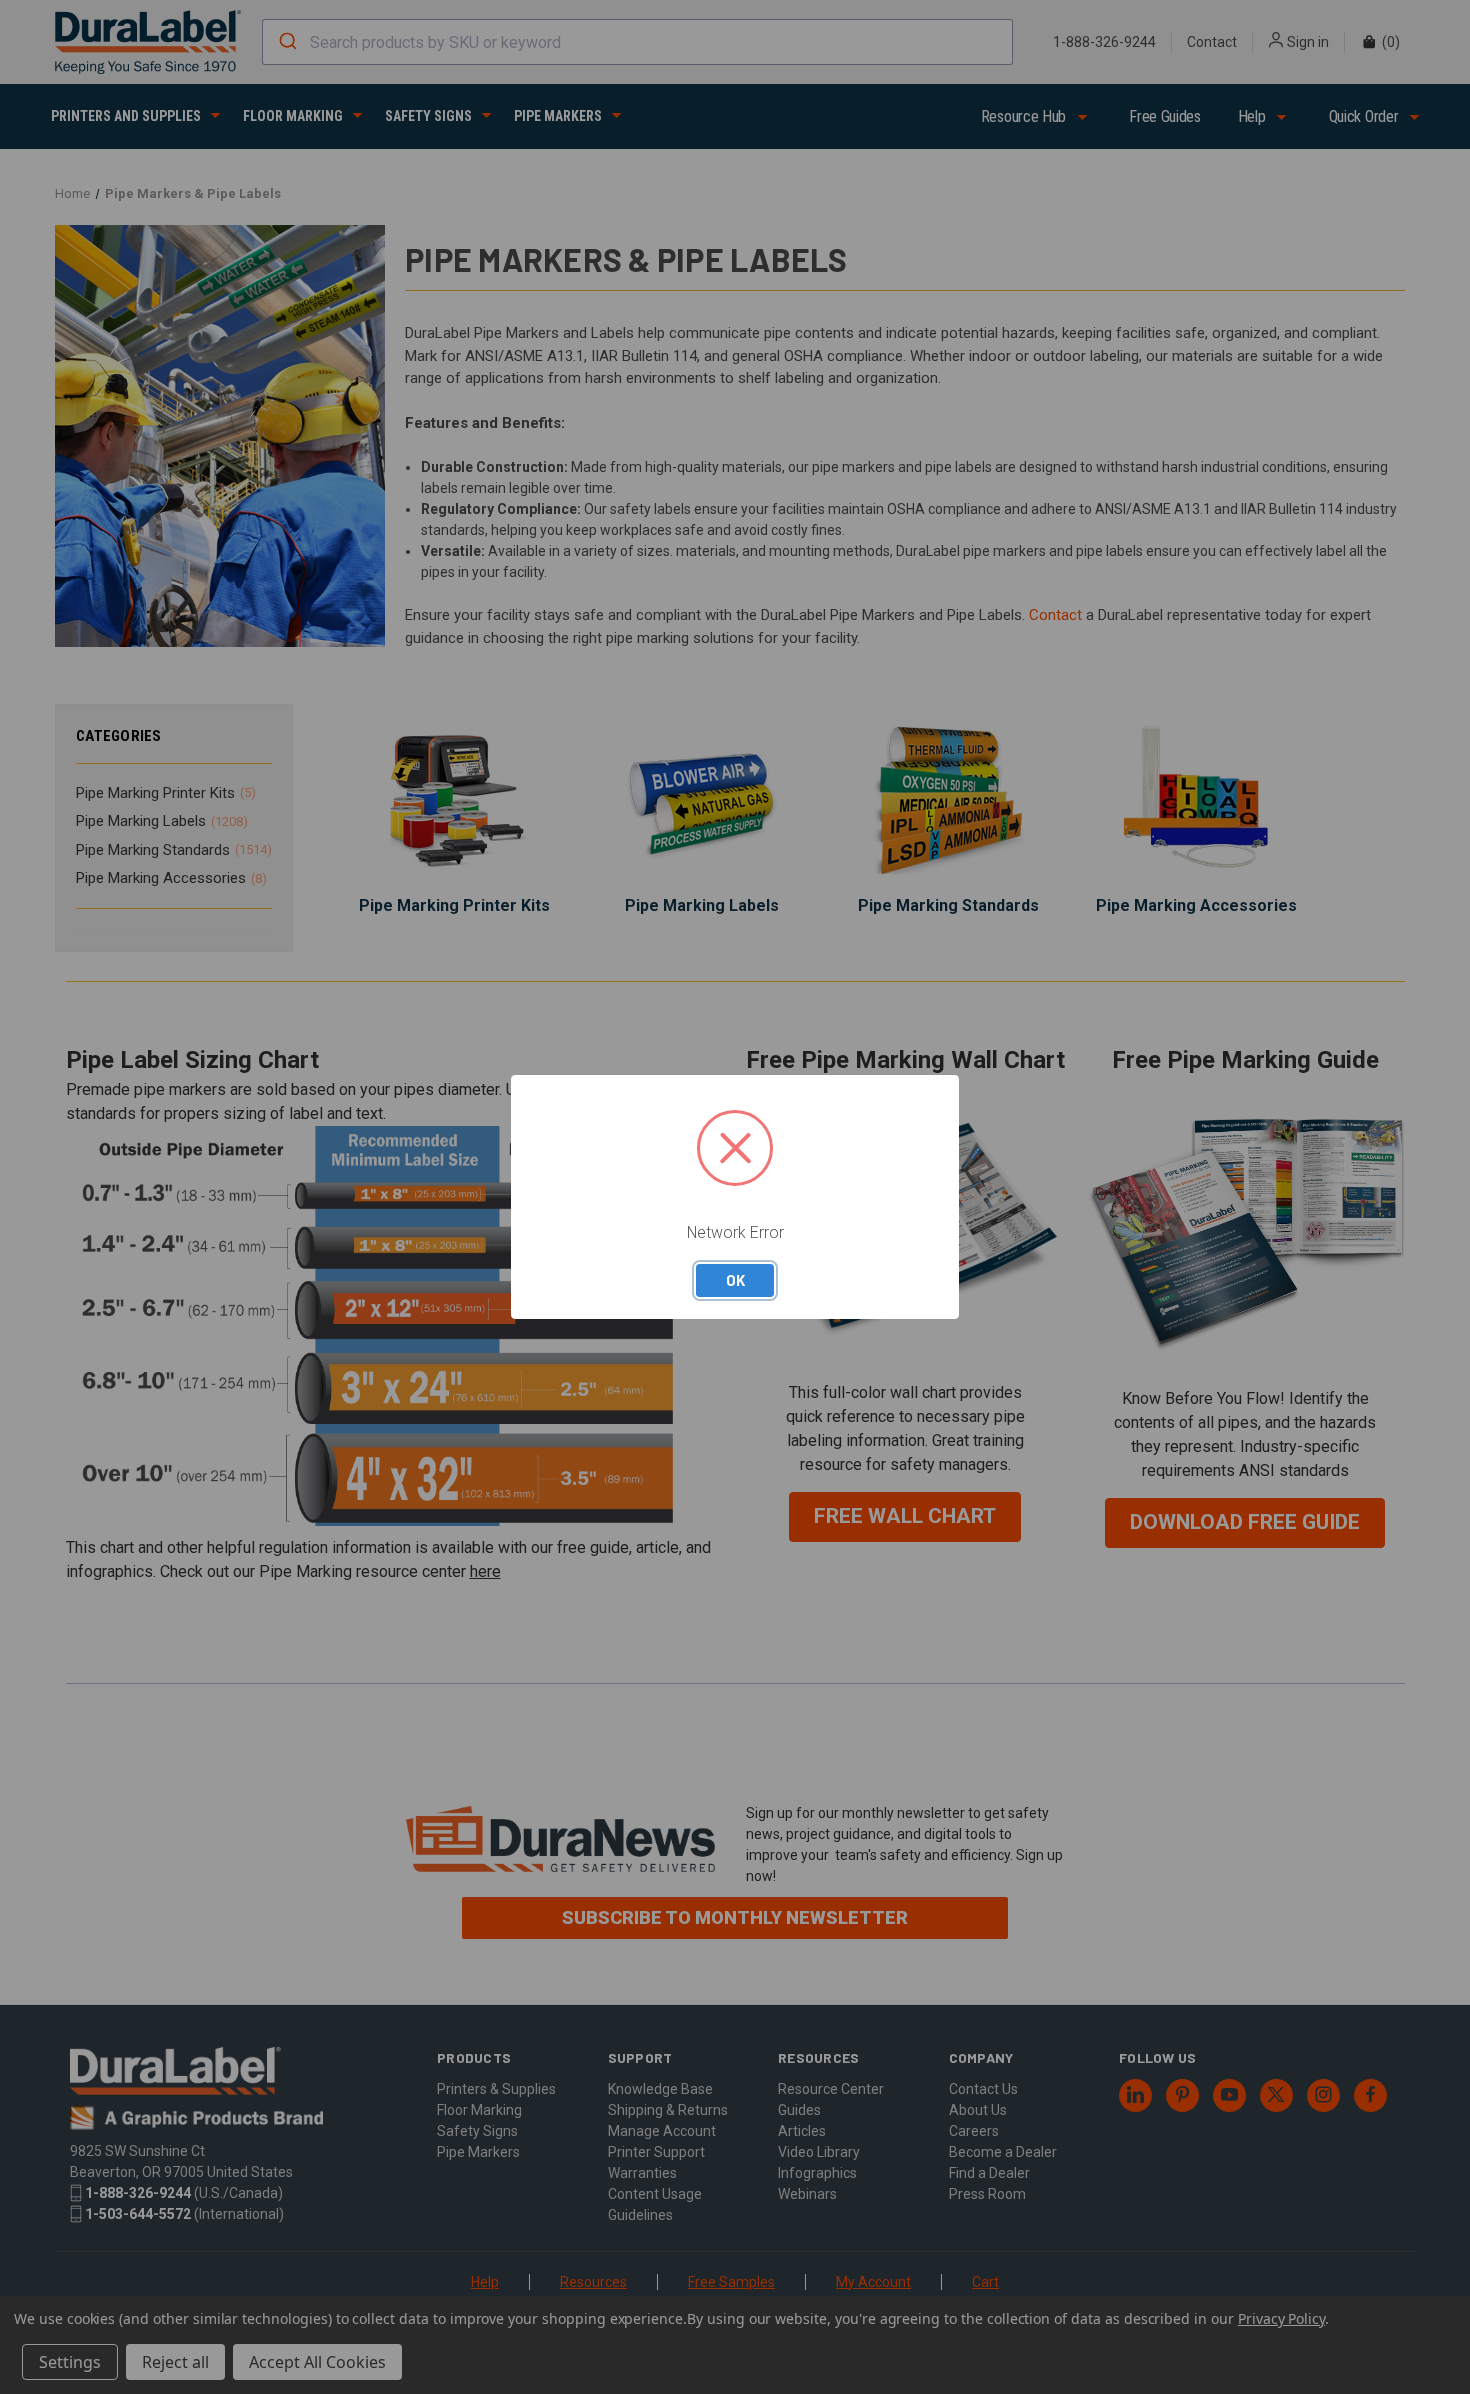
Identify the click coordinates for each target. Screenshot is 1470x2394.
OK (735, 1280)
